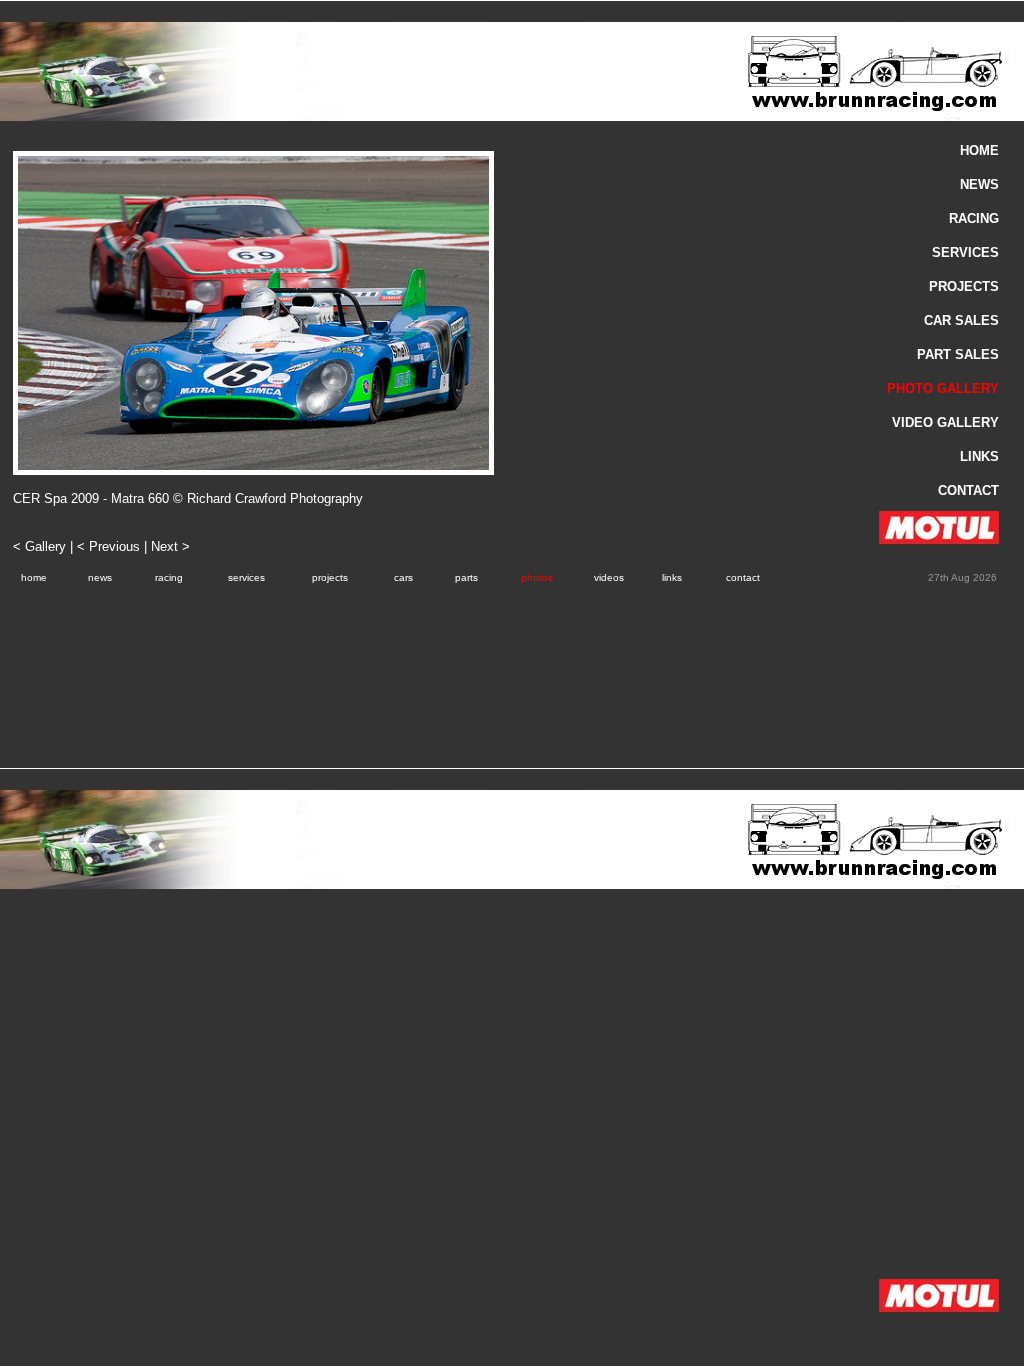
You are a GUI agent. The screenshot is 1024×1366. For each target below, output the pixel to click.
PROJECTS (964, 286)
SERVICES (965, 252)
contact (743, 577)
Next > (170, 546)
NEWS (979, 184)
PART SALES (958, 354)
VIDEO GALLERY (945, 422)
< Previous (108, 546)
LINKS (979, 456)
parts (466, 577)
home (34, 577)
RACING (974, 218)
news (100, 577)
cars (403, 577)
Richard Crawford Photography (275, 498)
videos (609, 577)
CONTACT (968, 490)
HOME (979, 150)
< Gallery (41, 546)
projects (330, 577)
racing (169, 577)
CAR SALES (961, 320)
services (246, 577)
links (672, 577)
